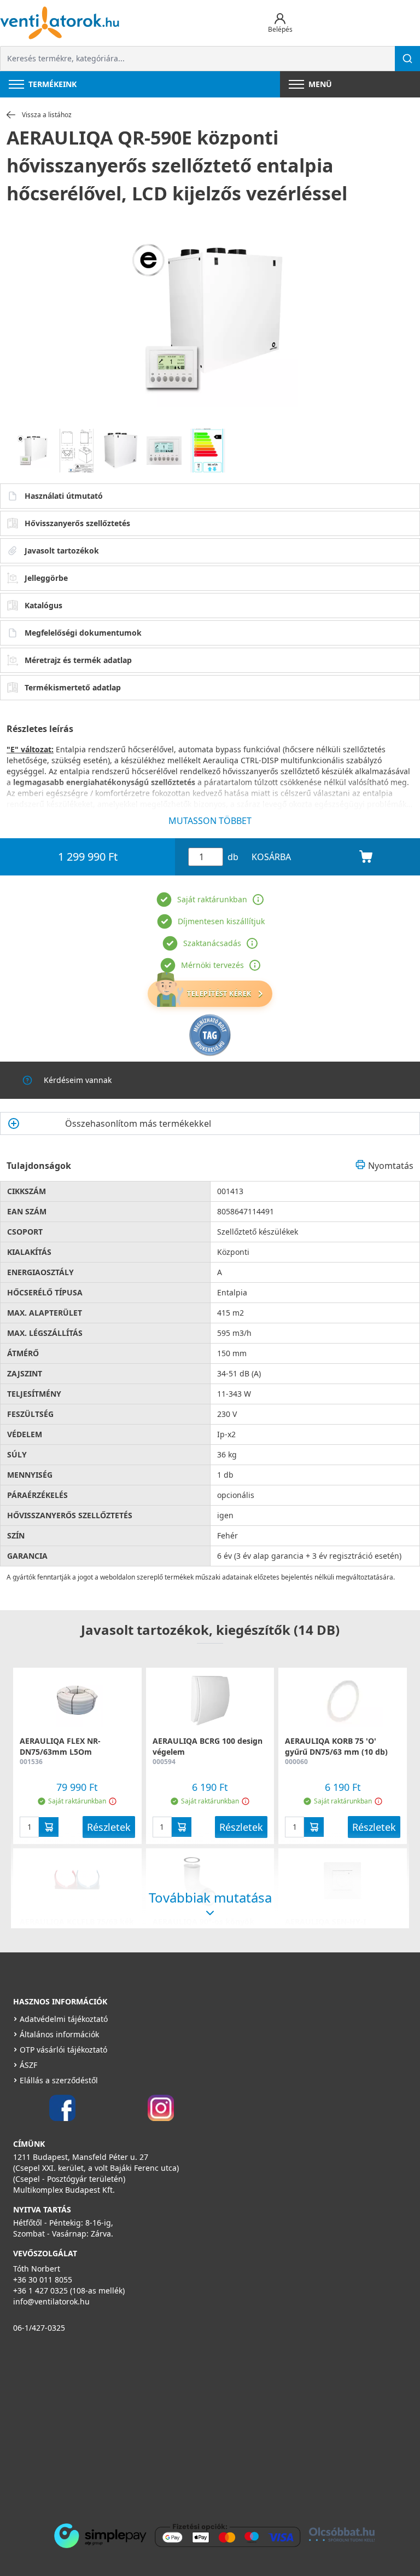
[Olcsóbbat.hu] (342, 2534)
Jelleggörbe (46, 578)
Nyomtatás (391, 1166)
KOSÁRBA (271, 857)
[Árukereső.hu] (210, 1035)
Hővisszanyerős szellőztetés (77, 523)
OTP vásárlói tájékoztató (63, 2050)
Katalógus (43, 605)
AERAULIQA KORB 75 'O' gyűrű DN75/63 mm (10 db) (336, 1746)
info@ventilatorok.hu (51, 2301)
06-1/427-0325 (39, 2328)
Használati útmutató (64, 496)
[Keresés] (407, 59)
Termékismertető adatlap (73, 687)
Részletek (109, 1827)
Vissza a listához (47, 115)
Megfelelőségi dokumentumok (83, 633)
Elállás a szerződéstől (59, 2080)
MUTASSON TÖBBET (210, 821)
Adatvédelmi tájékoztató (64, 2019)
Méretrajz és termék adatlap (78, 660)
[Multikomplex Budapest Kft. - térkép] (194, 2425)
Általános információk (59, 2034)
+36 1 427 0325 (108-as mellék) (69, 2290)
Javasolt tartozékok (62, 551)
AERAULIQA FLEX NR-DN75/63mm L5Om (60, 1746)
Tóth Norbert (37, 2269)
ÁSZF (28, 2065)
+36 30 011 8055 (43, 2280)
